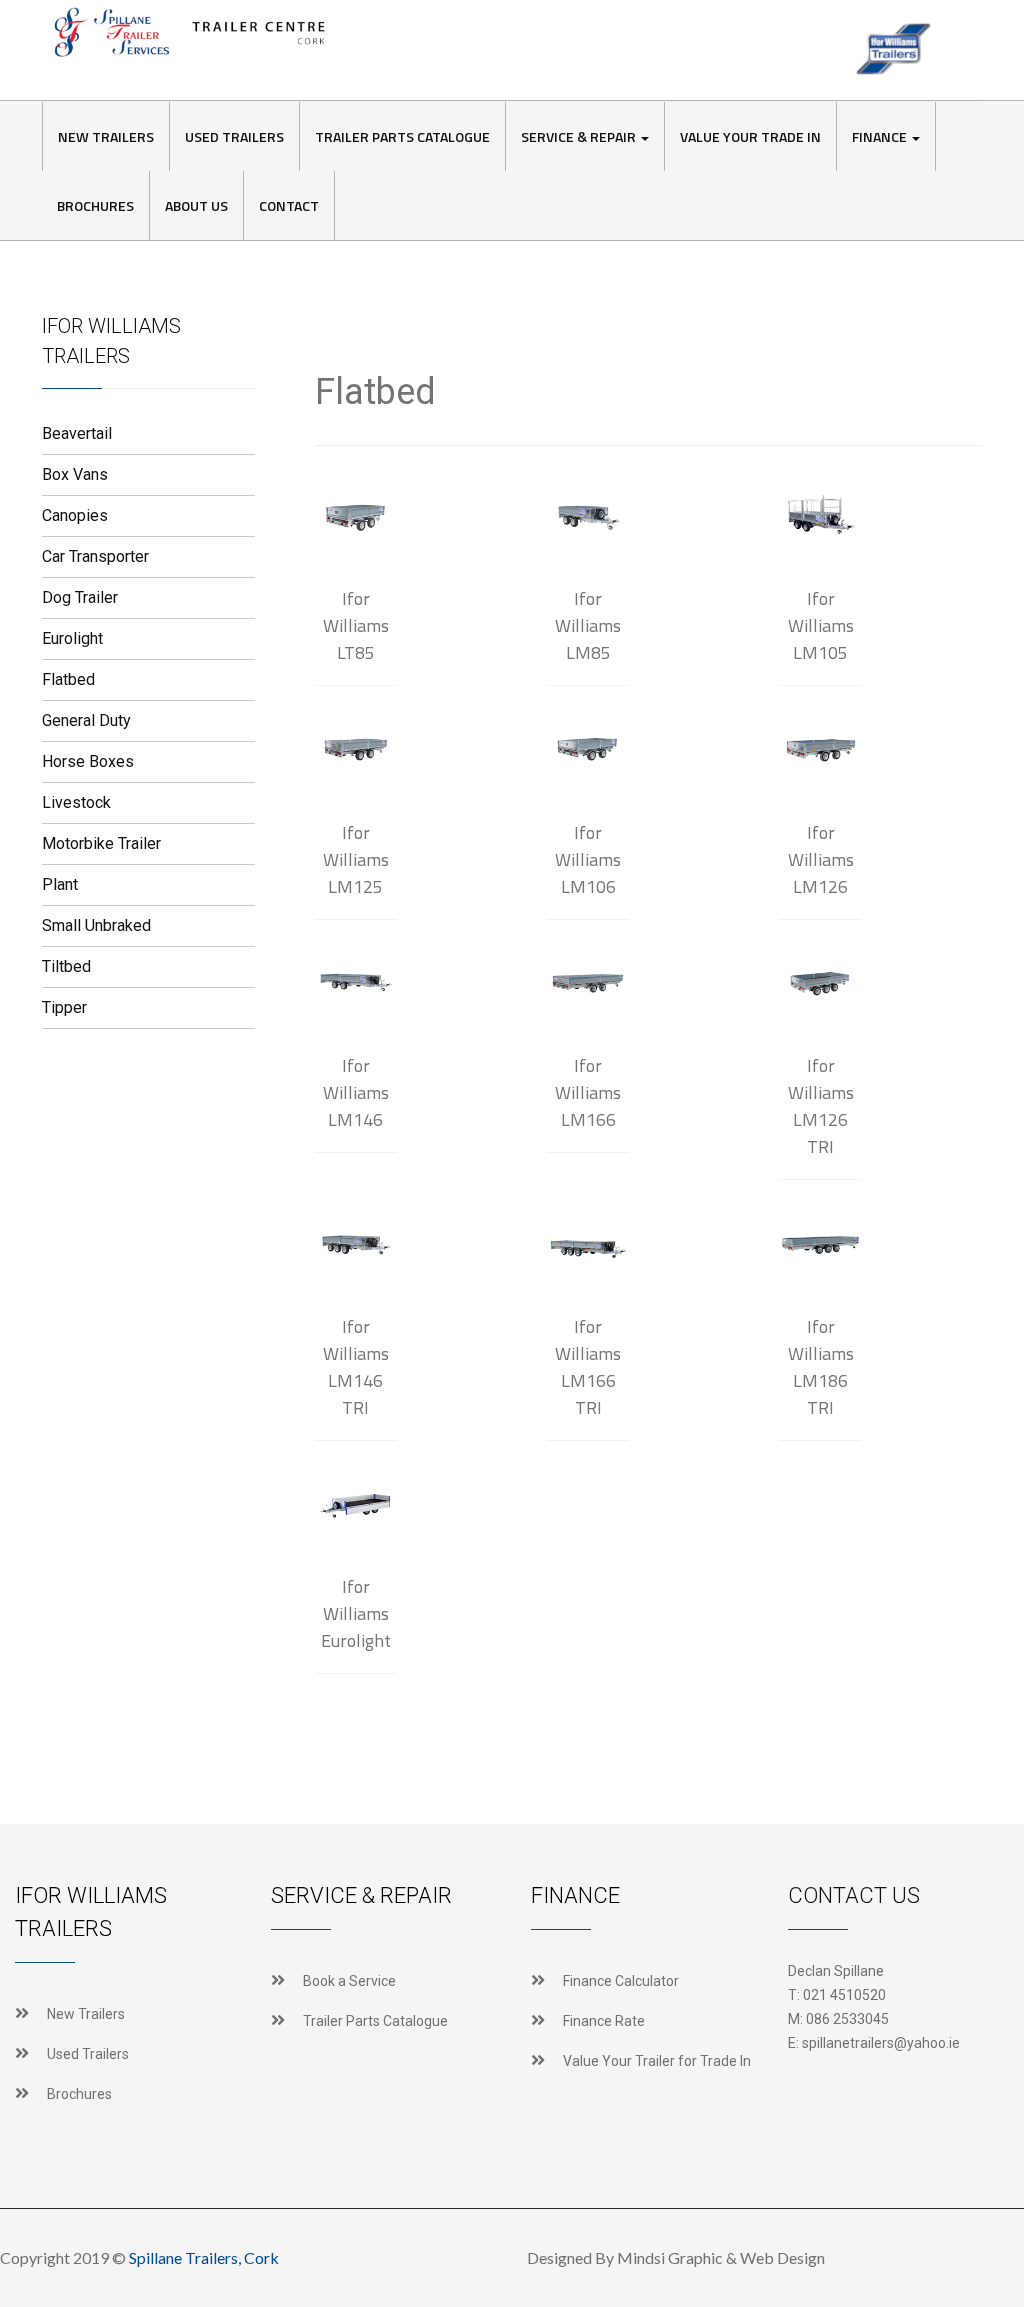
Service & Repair (580, 136)
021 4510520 (844, 1995)
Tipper (64, 1007)
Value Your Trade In (750, 136)
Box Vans (75, 474)
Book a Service (349, 1981)
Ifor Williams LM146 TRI (356, 1367)
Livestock (76, 802)
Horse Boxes (88, 761)
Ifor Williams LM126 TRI (821, 1106)
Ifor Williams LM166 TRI (588, 1367)
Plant (60, 884)
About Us (196, 205)
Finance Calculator (621, 1981)
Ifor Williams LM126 (821, 859)
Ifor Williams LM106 (588, 859)
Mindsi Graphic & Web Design (721, 2257)
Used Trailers (234, 136)
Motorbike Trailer (101, 843)
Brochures (95, 205)
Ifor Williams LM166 (588, 1092)
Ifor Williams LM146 (356, 1092)
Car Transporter (95, 556)
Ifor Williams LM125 (356, 859)
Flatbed (68, 679)
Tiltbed (66, 966)
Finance (881, 136)
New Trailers (106, 136)
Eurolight (72, 638)
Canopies (75, 515)
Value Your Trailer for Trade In (657, 2061)
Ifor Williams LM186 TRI (821, 1367)
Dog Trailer (80, 597)
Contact (289, 205)
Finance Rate (604, 2021)
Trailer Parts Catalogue (402, 136)
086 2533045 (847, 2019)
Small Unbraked (96, 925)
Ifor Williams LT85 (356, 625)
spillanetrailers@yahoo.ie (881, 2043)
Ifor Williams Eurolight (356, 1613)
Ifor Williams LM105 (821, 625)
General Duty (86, 720)
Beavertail (77, 433)
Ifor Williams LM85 (588, 625)
